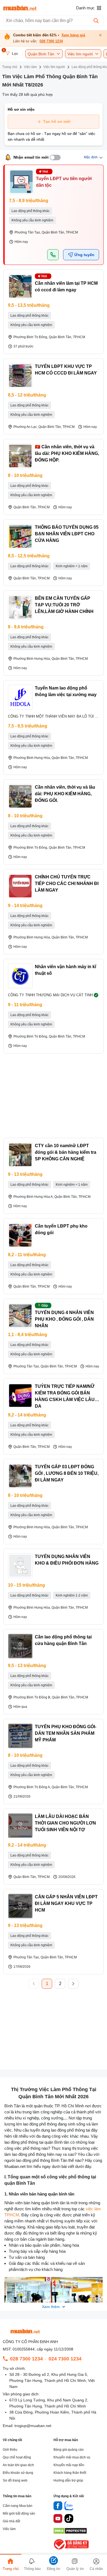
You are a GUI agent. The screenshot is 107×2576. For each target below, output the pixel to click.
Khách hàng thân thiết (70, 2473)
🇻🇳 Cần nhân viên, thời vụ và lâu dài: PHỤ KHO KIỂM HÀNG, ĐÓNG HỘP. (67, 453)
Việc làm (9, 2529)
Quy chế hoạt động (17, 2457)
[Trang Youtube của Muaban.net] (58, 2519)
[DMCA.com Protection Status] (70, 2532)
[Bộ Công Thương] (72, 2550)
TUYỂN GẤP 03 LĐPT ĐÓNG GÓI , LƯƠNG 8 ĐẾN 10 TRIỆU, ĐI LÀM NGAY (67, 1473)
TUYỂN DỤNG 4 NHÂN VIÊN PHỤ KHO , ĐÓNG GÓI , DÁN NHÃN (64, 1319)
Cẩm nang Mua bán (18, 2506)
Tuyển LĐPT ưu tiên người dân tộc (64, 182)
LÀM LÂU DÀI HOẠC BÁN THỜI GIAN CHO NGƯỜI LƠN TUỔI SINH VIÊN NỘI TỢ (65, 1823)
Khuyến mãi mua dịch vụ (72, 2457)
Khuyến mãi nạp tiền (69, 2465)
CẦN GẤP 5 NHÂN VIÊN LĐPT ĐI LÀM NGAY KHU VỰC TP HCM (66, 1903)
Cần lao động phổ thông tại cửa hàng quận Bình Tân (63, 1640)
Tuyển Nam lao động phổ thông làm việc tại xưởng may (66, 691)
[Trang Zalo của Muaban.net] (69, 2507)
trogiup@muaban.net (33, 2426)
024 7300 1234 (65, 2359)
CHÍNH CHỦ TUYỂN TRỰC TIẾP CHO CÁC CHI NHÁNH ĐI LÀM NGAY (67, 883)
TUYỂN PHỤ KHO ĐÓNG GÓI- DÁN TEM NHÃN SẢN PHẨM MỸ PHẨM (66, 1733)
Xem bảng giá (73, 35)
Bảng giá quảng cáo (69, 2450)
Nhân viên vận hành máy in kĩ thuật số (65, 970)
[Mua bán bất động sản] (20, 8)
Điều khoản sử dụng (18, 2473)
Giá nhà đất (11, 2521)
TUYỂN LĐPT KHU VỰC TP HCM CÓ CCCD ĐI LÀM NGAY (66, 370)
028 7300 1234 (51, 41)
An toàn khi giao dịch (18, 2465)
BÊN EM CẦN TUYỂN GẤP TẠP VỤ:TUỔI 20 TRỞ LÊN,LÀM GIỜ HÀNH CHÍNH (64, 605)
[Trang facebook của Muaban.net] (58, 2507)
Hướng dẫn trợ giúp (68, 2480)
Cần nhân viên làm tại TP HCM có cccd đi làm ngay (66, 287)
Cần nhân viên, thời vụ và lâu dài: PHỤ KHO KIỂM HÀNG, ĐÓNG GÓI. (65, 794)
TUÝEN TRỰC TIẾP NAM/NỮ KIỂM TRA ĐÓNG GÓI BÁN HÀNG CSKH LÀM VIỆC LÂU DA (65, 1396)
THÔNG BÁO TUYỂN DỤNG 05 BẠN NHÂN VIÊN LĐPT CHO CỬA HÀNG (67, 534)
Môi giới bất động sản (19, 2513)
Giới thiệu (10, 2450)
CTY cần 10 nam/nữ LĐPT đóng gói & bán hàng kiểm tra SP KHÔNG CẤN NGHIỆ (66, 1152)
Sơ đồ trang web (15, 2480)
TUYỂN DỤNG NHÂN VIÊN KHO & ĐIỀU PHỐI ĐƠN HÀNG (67, 1560)
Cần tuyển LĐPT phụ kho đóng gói (61, 1229)
